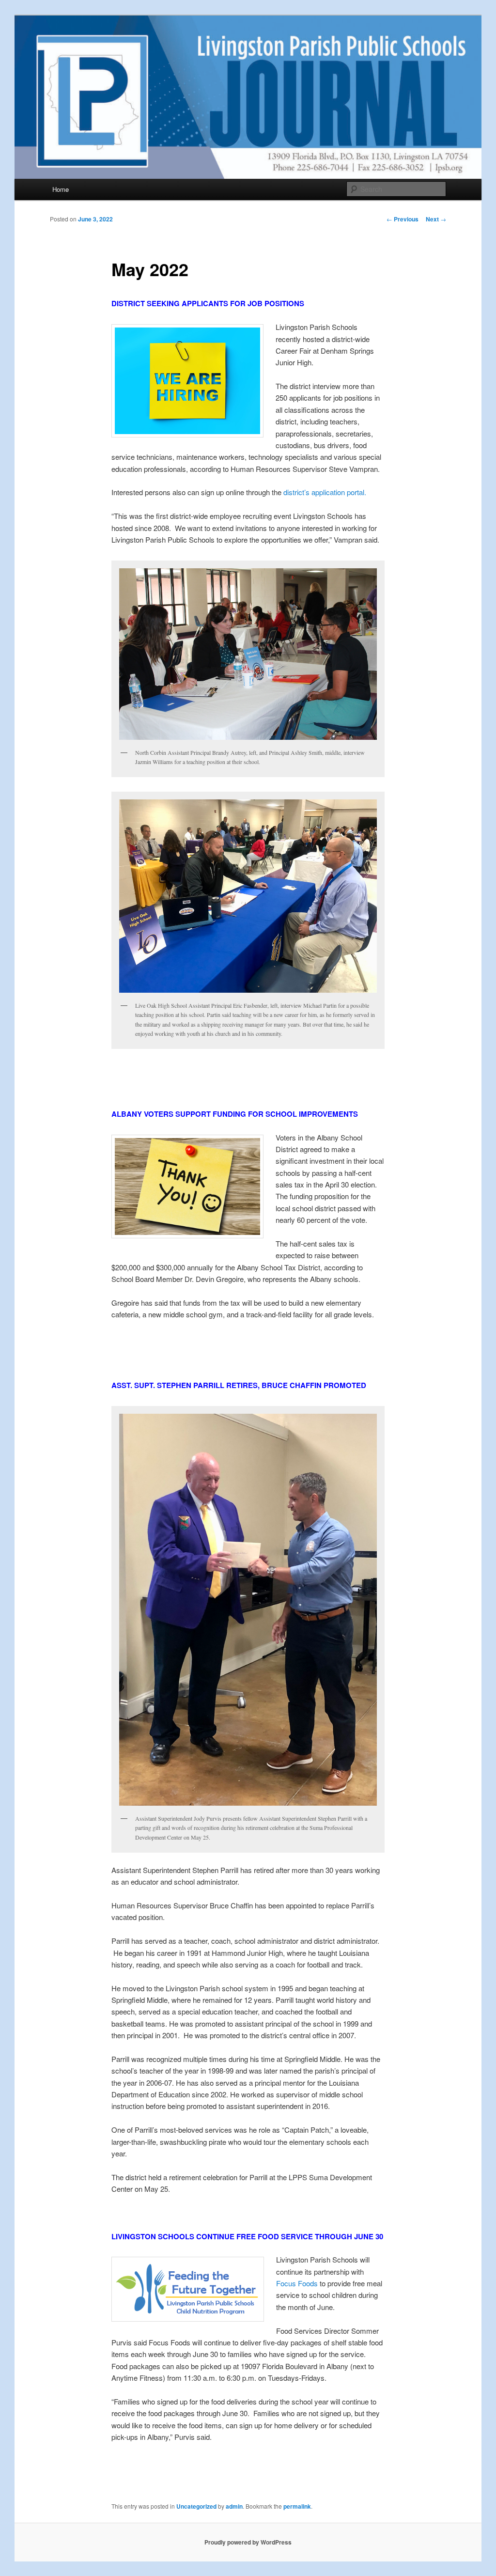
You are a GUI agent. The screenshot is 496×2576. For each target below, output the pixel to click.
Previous (403, 219)
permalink (297, 2506)
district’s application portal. (325, 492)
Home (61, 189)
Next (436, 219)
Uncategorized (196, 2506)
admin (234, 2506)
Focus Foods (297, 2283)
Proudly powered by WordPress (248, 2542)
